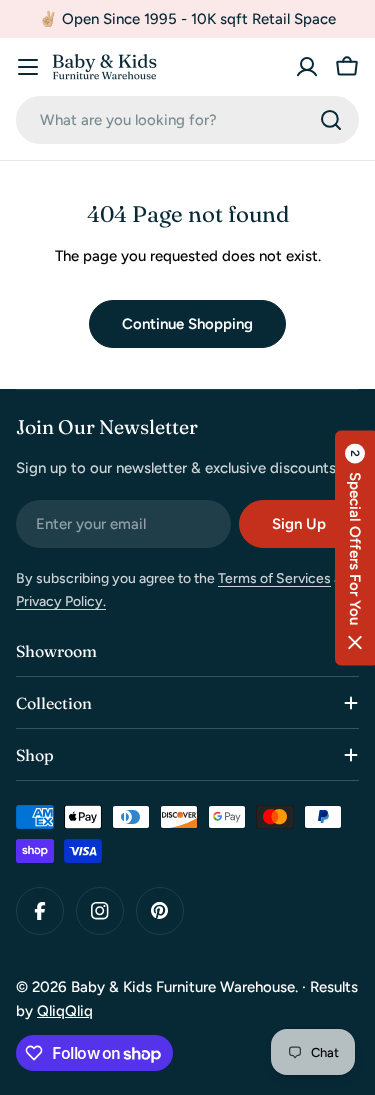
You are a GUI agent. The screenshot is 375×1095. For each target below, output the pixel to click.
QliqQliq (65, 1011)
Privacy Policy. (61, 601)
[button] (355, 547)
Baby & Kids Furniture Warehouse (183, 987)
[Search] (331, 120)
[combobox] (187, 120)
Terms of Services (274, 578)
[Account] (307, 67)
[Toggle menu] (28, 67)
